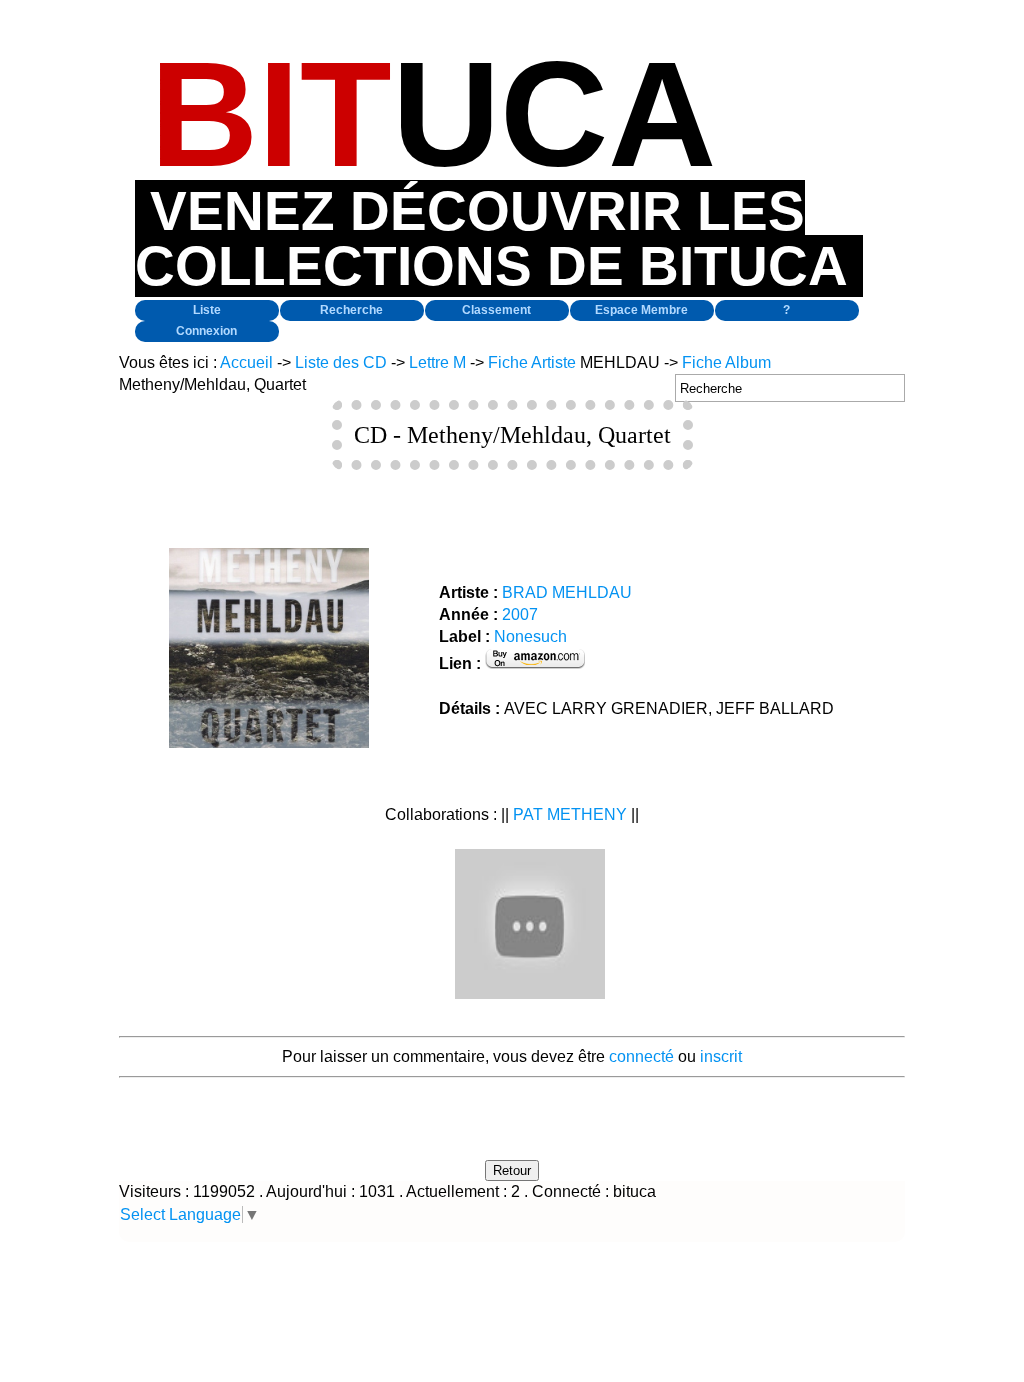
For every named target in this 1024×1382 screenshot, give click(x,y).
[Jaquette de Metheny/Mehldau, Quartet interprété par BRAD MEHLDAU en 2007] (269, 742)
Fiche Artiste (532, 362)
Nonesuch (530, 636)
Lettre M (437, 362)
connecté (641, 1056)
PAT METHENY (570, 814)
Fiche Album (726, 362)
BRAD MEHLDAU (567, 592)
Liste (207, 310)
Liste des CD (341, 362)
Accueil (246, 362)
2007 (520, 614)
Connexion (206, 331)
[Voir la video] (530, 993)
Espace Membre (641, 310)
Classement (496, 310)
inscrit (721, 1056)
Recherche (351, 310)
